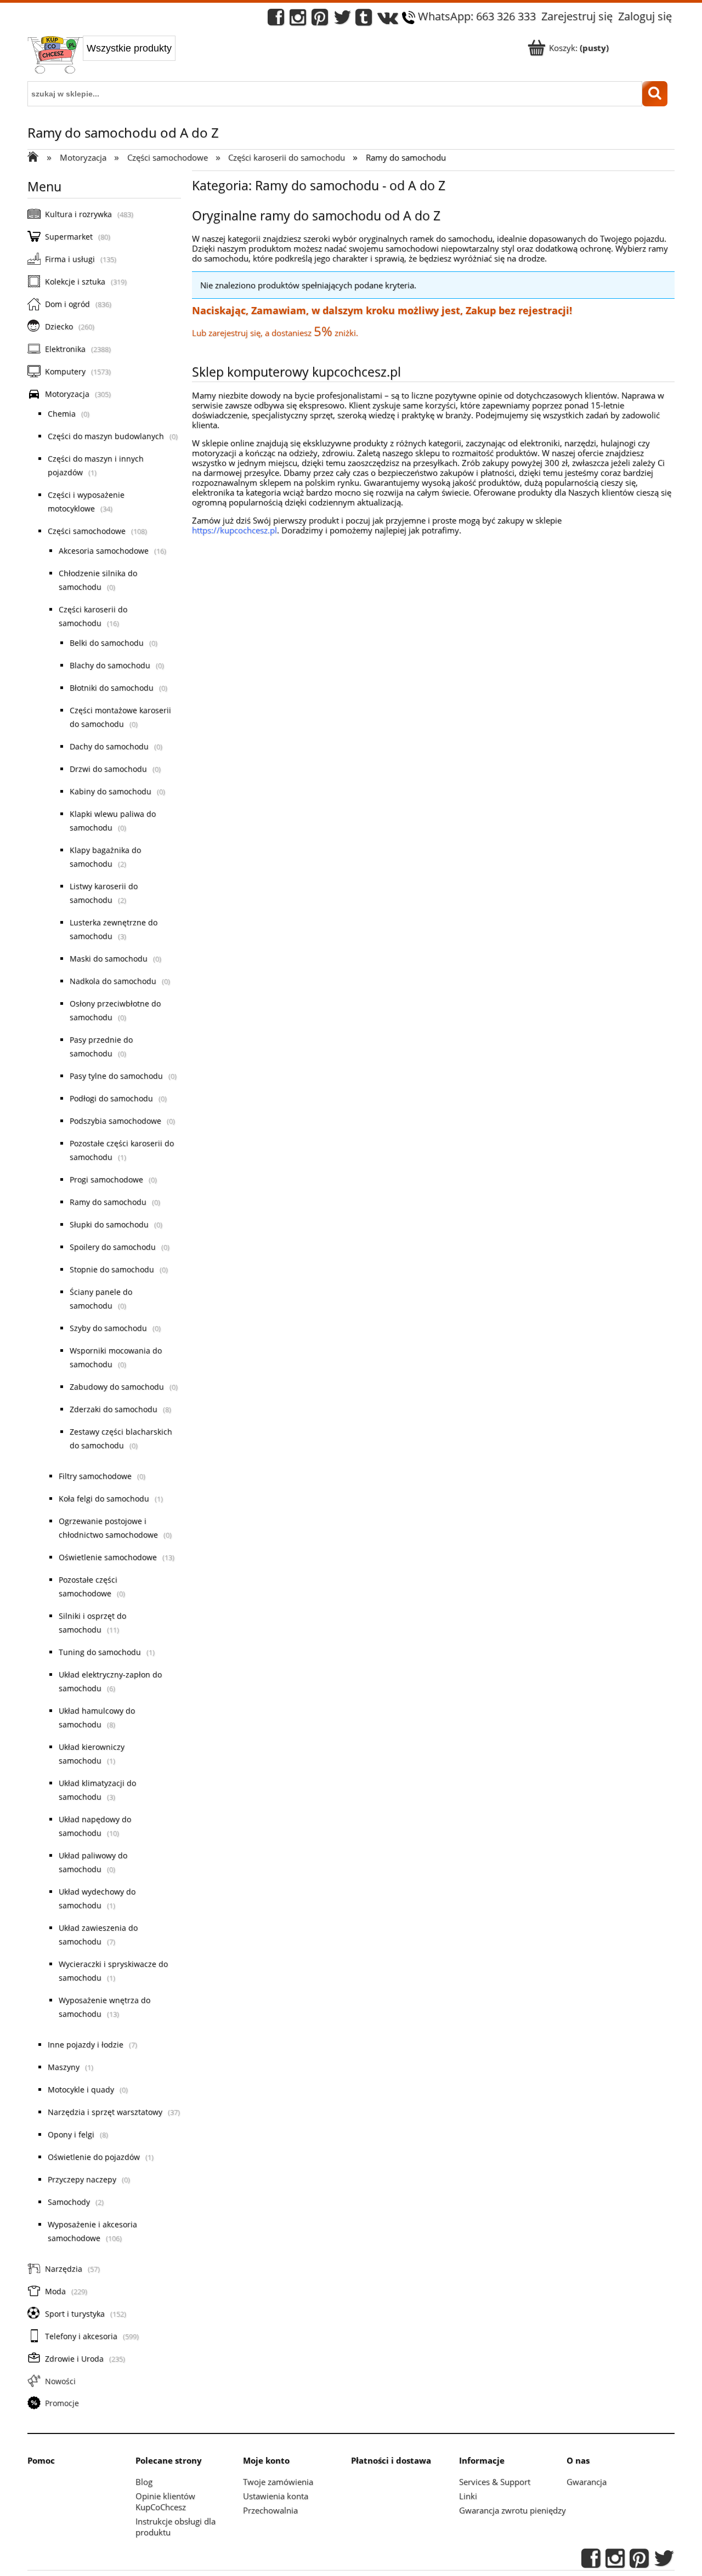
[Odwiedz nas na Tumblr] (364, 20)
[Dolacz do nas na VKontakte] (388, 20)
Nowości (60, 2381)
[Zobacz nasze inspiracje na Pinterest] (320, 20)
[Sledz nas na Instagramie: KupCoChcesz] (298, 20)
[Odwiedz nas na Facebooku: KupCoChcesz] (276, 20)
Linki (468, 2496)
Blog (144, 2482)
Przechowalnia (270, 2510)
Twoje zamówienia (278, 2482)
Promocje (62, 2403)
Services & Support (495, 2482)
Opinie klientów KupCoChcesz (165, 2501)
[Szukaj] (655, 94)
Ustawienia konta (276, 2496)
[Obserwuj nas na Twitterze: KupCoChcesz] (342, 20)
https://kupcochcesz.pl (234, 530)
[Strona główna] (55, 56)
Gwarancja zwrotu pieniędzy (513, 2510)
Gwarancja (587, 2482)
